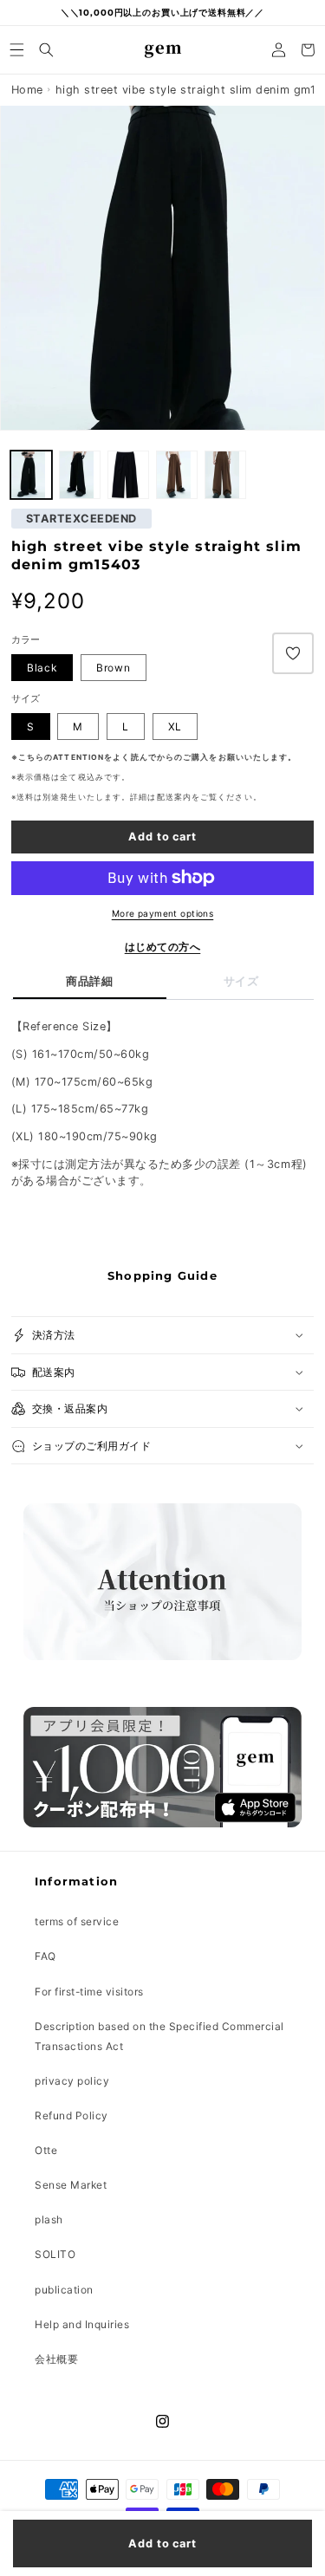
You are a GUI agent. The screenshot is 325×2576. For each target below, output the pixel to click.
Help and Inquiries (82, 2324)
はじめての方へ (163, 947)
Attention (78, 757)
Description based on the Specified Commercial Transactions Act (159, 2036)
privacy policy (72, 2081)
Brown (114, 668)
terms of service (77, 1921)
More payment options (163, 913)
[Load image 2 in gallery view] (31, 475)
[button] (17, 50)
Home (27, 90)
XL (175, 727)
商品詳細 (89, 981)
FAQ (45, 1956)
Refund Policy (71, 2115)
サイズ (241, 981)
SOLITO (55, 2254)
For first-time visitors (89, 1992)
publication (64, 2290)
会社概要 (56, 2359)
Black (42, 668)
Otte (46, 2150)
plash (49, 2219)
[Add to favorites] (293, 653)
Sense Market (71, 2185)
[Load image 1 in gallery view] (79, 475)
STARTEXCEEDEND (81, 519)
